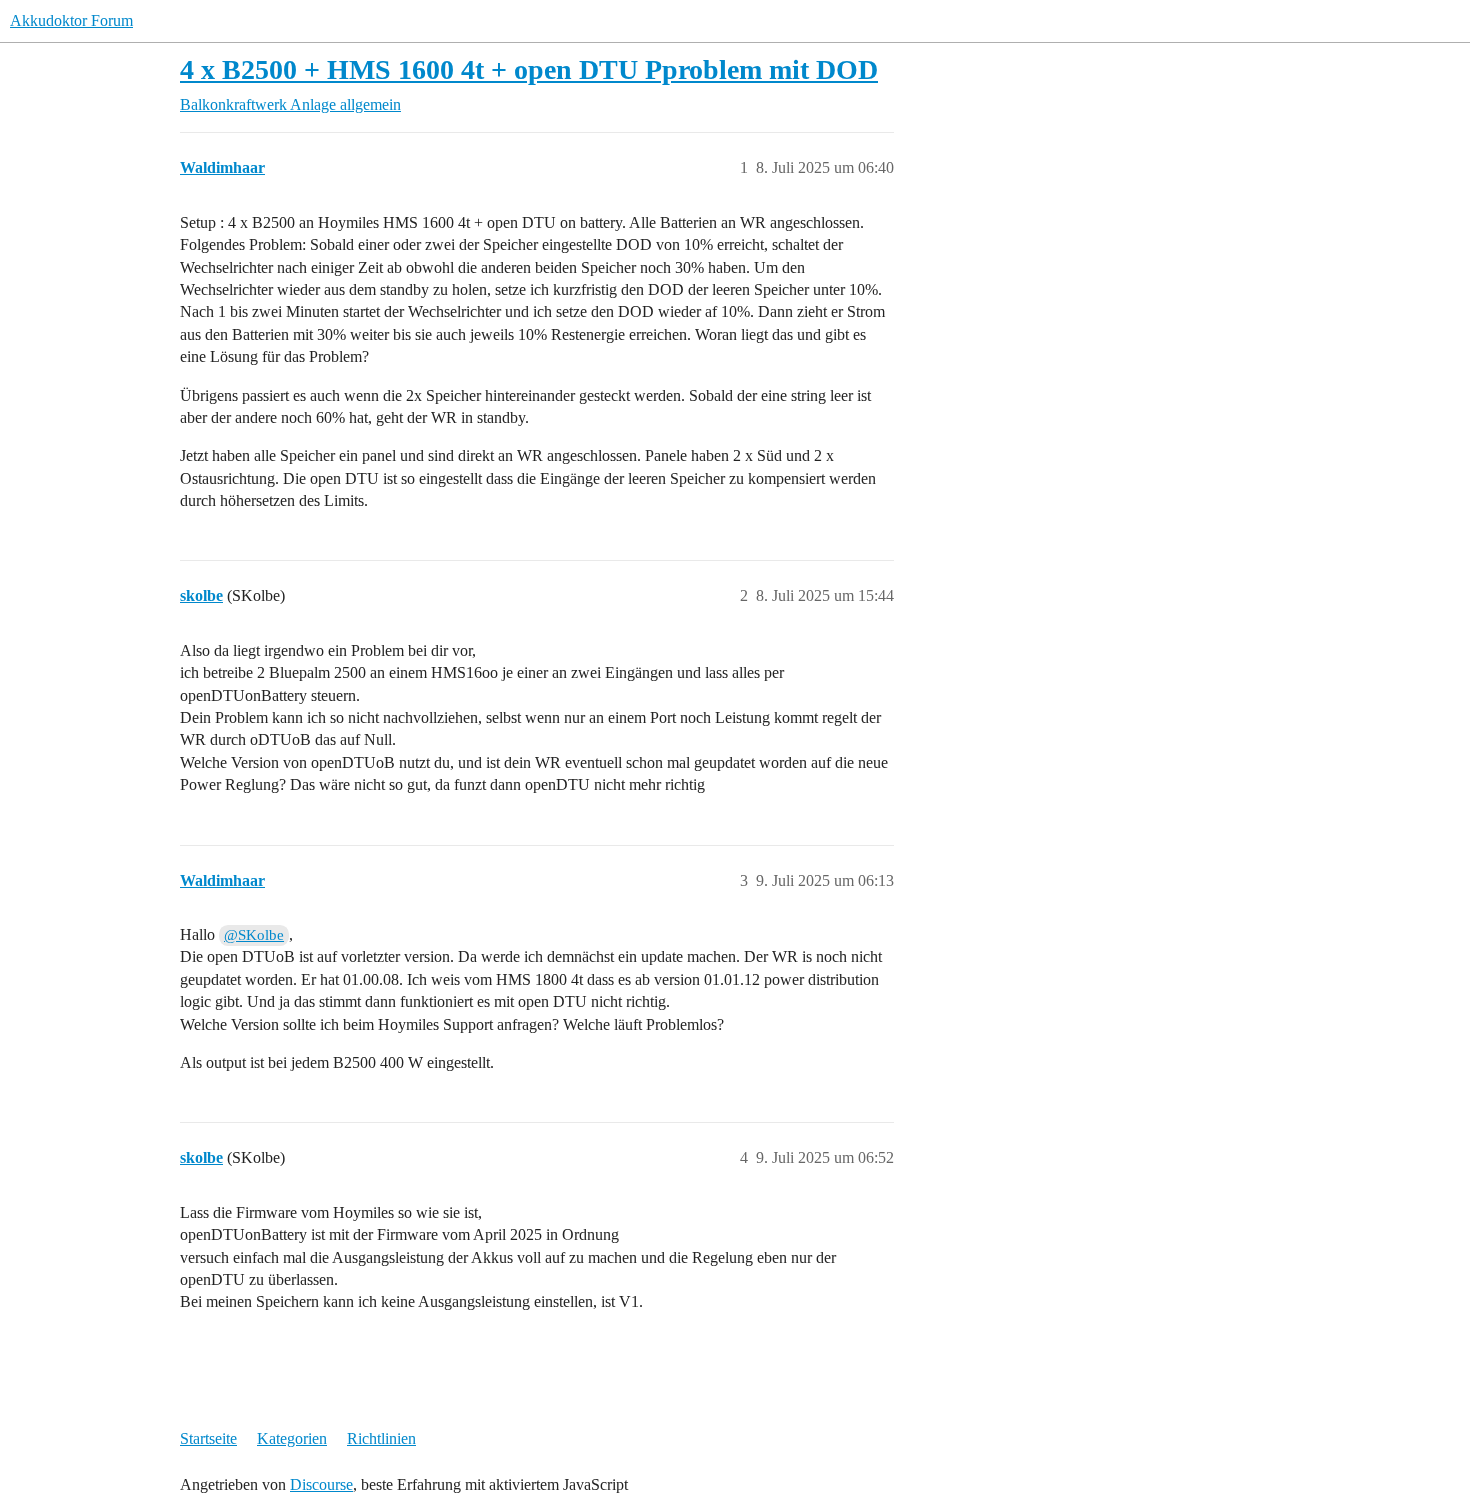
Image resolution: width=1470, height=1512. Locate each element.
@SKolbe (254, 935)
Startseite (208, 1438)
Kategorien (292, 1438)
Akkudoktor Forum (71, 20)
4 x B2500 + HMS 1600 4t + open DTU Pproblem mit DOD (529, 69)
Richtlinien (381, 1438)
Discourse (321, 1484)
